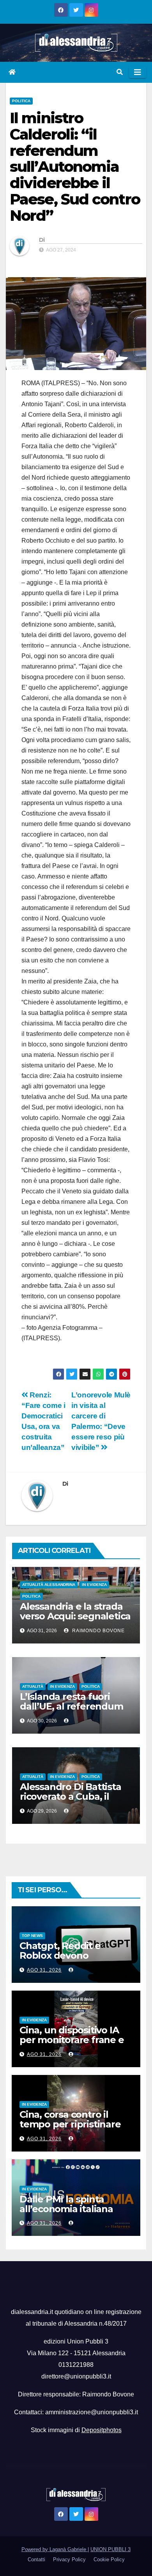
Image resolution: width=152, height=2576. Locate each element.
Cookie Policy (109, 2559)
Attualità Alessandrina (49, 1585)
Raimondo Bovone (98, 1631)
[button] (120, 72)
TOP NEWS (32, 1936)
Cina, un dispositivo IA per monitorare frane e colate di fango (72, 2040)
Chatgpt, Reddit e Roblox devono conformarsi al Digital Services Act (69, 1960)
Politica (21, 101)
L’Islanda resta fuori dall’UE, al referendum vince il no (72, 1706)
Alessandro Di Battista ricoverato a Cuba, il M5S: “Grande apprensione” (71, 1801)
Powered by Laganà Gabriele (55, 2549)
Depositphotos (102, 2430)
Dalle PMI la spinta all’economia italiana (66, 2204)
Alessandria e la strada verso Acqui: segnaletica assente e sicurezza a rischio (75, 1621)
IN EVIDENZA (94, 1585)
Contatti (36, 2559)
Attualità (33, 1686)
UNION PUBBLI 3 (110, 2549)
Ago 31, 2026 (44, 1970)
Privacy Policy (69, 2559)
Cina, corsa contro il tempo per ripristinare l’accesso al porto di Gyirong (70, 2129)
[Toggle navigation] (138, 72)
